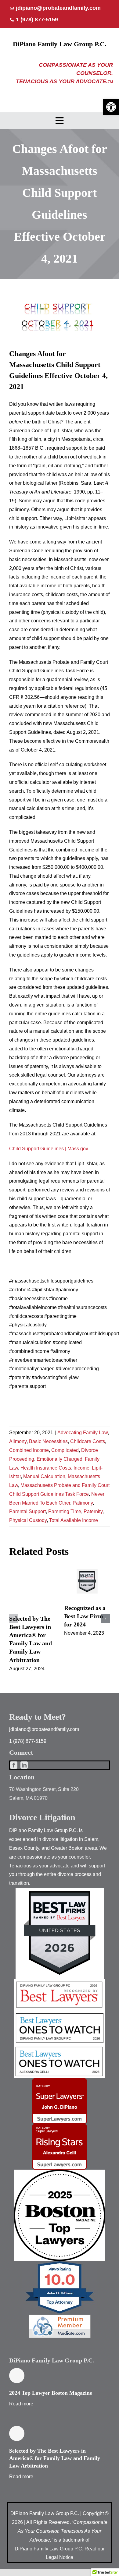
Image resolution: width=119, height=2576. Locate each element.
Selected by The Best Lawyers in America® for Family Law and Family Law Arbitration (55, 2458)
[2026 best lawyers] (60, 1982)
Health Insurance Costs (46, 1468)
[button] (111, 107)
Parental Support (27, 1511)
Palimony (83, 1503)
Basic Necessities (48, 1441)
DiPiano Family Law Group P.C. (60, 44)
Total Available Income (74, 1520)
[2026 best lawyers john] (60, 2013)
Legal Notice (60, 2557)
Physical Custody (28, 1520)
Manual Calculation (44, 1476)
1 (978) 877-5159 (28, 1741)
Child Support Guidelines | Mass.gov (49, 1149)
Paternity (93, 1511)
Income (81, 1468)
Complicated (65, 1450)
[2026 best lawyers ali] (60, 2047)
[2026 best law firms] (60, 1890)
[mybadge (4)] (60, 2081)
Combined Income (29, 1450)
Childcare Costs (88, 1441)
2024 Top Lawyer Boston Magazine (51, 2393)
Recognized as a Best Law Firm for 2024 (87, 1582)
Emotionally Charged (60, 1459)
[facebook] (14, 1765)
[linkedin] (24, 1765)
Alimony (18, 1441)
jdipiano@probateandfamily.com (44, 1729)
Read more (21, 2404)
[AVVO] (60, 2263)
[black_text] (60, 2172)
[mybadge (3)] (60, 2126)
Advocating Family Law (83, 1433)
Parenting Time (65, 1511)
